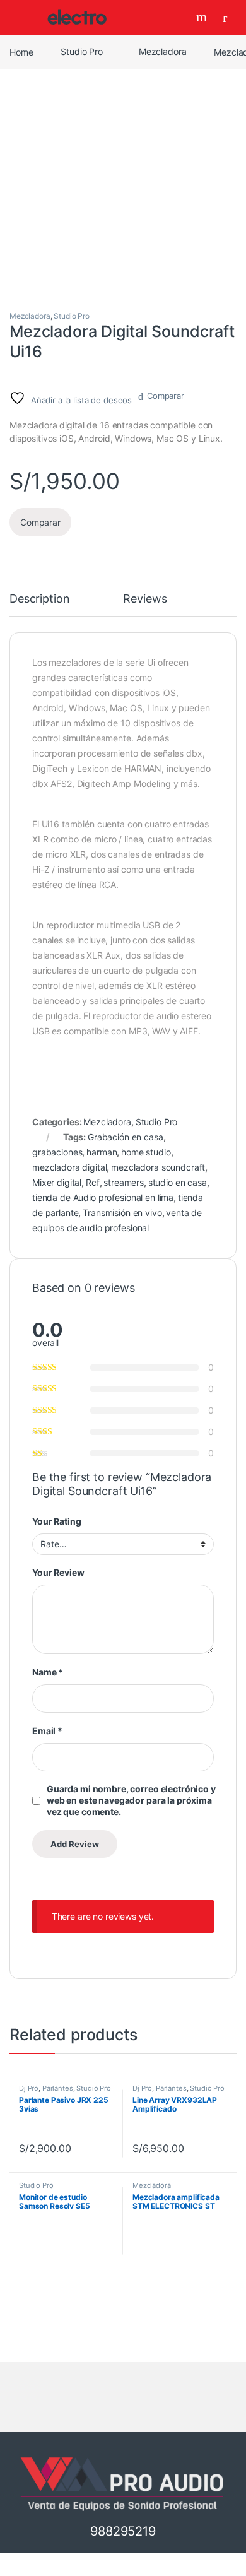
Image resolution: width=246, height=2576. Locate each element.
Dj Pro (29, 2088)
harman (102, 1152)
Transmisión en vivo (122, 1213)
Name (48, 1672)
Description (39, 599)
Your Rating (56, 1521)
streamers (124, 1182)
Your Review (58, 1572)
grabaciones (57, 1152)
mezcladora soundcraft (158, 1167)
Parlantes (58, 2088)
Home (21, 51)
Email (47, 1731)
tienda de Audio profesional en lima (103, 1197)
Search (203, 17)
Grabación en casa (126, 1137)
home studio (146, 1152)
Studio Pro (82, 51)
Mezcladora (163, 51)
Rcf (93, 1182)
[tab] (39, 605)
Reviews (145, 599)
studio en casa (178, 1182)
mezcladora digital (69, 1167)
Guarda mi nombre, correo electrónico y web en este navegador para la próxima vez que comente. (131, 1800)
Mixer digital (57, 1182)
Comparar (166, 396)
